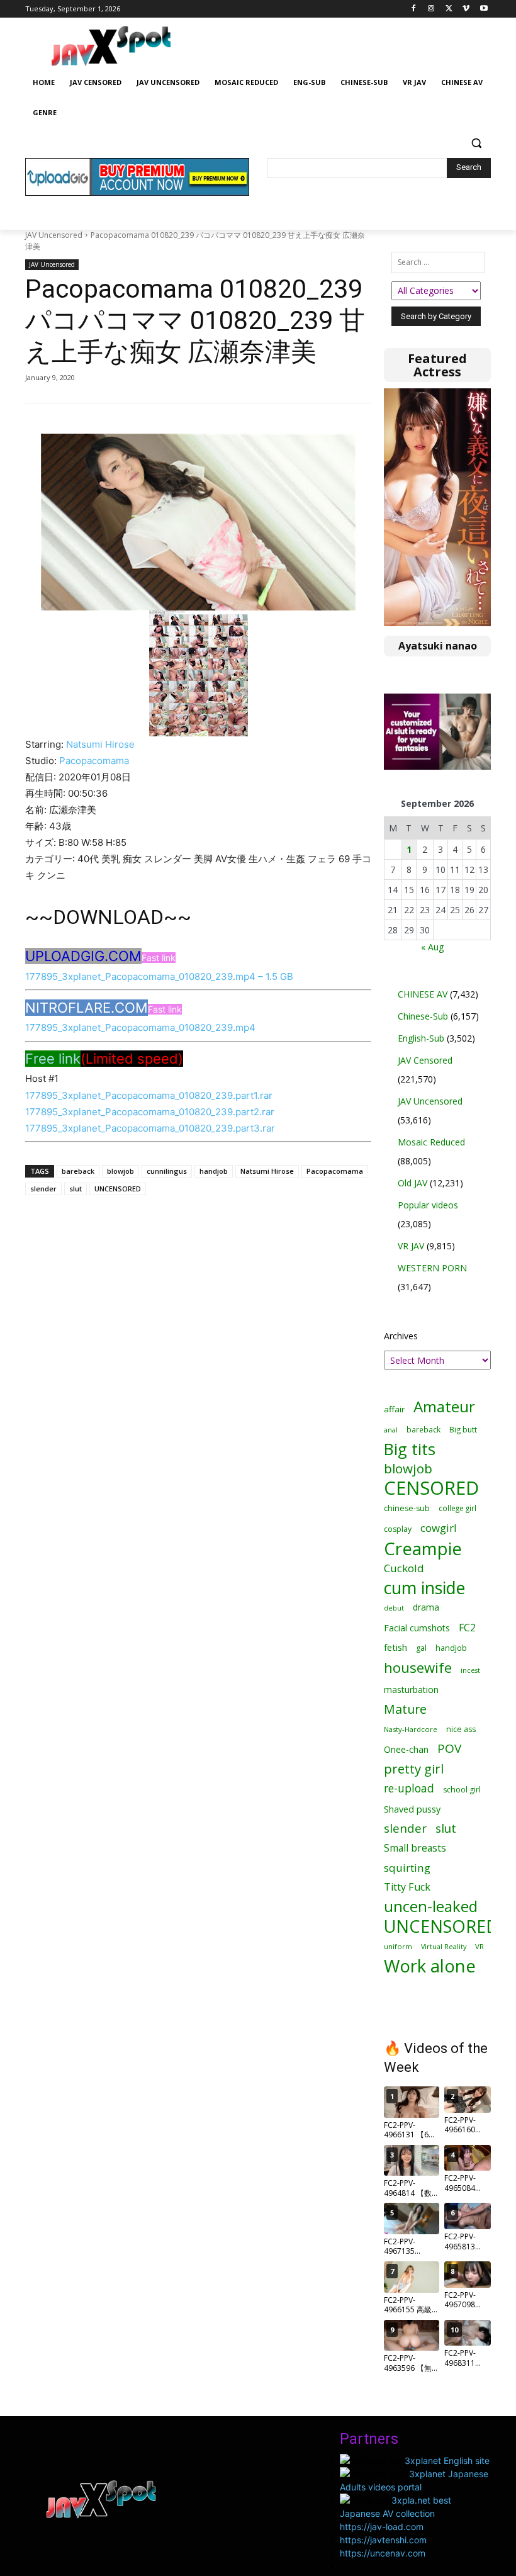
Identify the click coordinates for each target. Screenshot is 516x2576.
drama (426, 1607)
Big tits (410, 1449)
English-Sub (421, 1038)
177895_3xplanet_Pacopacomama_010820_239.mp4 (140, 1027)
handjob (214, 1171)
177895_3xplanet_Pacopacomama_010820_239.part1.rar (149, 1095)
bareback (78, 1171)
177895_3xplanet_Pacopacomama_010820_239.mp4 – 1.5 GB (159, 976)
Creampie (423, 1549)
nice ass (461, 1729)
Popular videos (428, 1205)
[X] (449, 9)
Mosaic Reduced (431, 1142)
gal (421, 1648)
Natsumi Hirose (100, 744)
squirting (407, 1868)
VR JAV (411, 1246)
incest (470, 1670)
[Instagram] (431, 9)
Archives (401, 1336)
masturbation (411, 1690)
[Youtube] (484, 9)
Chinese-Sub (423, 1016)
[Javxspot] (111, 46)
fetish (395, 1647)
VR (480, 1946)
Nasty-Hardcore (411, 1729)
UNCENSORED (118, 1189)
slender (43, 1189)
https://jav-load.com (382, 2527)
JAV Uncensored (54, 235)
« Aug (432, 947)
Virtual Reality (444, 1946)
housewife (418, 1668)
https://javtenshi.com (383, 2540)
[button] (476, 143)
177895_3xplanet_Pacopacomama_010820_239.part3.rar (150, 1128)
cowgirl (439, 1528)
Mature (405, 1709)
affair (394, 1409)
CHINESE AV (423, 994)
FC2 (467, 1628)
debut (394, 1608)
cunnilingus (167, 1171)
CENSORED (431, 1488)
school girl (462, 1790)
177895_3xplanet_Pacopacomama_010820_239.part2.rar (150, 1112)
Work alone (430, 1966)
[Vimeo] (466, 9)
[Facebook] (414, 9)
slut (76, 1189)
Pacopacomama (94, 761)
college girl (457, 1508)
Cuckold (404, 1568)
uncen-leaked (431, 1907)
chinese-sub (407, 1508)
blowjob (121, 1171)
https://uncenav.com (383, 2553)
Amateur (444, 1406)
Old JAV (412, 1183)
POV (449, 1749)
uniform (398, 1946)
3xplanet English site (447, 2461)
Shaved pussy (412, 1809)
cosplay (398, 1529)
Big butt (463, 1430)
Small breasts (415, 1848)
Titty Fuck (407, 1887)
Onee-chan (406, 1749)
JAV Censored (425, 1060)
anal (391, 1430)
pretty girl (414, 1769)
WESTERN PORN (432, 1268)
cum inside (424, 1588)
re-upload (409, 1788)
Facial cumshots (417, 1628)
